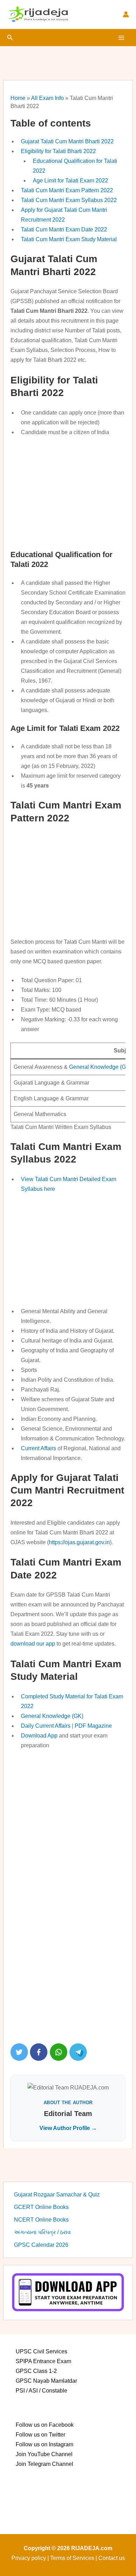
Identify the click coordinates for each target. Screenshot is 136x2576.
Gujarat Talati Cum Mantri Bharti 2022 (67, 141)
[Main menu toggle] (121, 38)
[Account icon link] (126, 14)
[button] (10, 38)
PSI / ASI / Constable (41, 2391)
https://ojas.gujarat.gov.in (79, 1542)
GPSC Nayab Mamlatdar (46, 2381)
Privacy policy (29, 2558)
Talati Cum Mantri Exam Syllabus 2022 (69, 200)
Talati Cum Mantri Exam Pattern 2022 (67, 190)
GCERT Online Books (41, 2207)
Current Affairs (39, 1448)
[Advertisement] (68, 492)
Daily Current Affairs (46, 1726)
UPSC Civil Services (41, 2351)
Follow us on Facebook (45, 2425)
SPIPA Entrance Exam (43, 2361)
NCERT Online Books (41, 2220)
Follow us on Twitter (40, 2435)
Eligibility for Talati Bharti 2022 (58, 151)
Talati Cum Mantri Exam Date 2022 (64, 229)
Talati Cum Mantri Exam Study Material (69, 239)
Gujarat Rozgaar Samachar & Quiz (57, 2194)
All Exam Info (47, 98)
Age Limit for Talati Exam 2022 (70, 181)
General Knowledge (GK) (100, 1067)
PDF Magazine (93, 1726)
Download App (39, 1736)
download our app (33, 1644)
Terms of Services (72, 2558)
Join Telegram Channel (44, 2464)
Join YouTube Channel (44, 2454)
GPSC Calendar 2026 (41, 2245)
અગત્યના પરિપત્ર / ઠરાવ (42, 2232)
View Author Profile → (68, 2128)
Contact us (112, 2558)
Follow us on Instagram (44, 2444)
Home (18, 98)
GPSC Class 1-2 (36, 2371)
